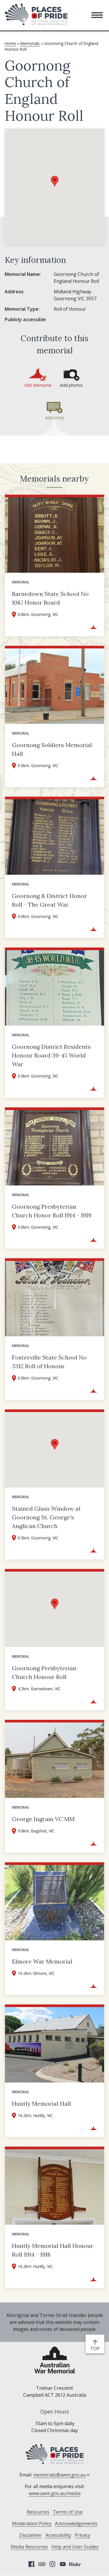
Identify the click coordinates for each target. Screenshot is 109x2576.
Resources (38, 2512)
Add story (54, 418)
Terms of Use (68, 2512)
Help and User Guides (75, 2547)
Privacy (82, 2535)
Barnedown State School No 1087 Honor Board (50, 598)
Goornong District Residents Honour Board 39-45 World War (51, 1055)
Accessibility (58, 2535)
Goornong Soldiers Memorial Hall (52, 749)
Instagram (52, 2564)
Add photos (71, 385)
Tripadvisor (42, 2564)
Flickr (76, 2564)
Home (10, 43)
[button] (97, 15)
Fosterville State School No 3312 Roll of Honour (49, 1362)
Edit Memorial (38, 385)
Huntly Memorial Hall (41, 2104)
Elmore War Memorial (42, 1961)
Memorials (30, 43)
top (96, 2349)
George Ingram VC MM (43, 1819)
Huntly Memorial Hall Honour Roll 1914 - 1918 (53, 2250)
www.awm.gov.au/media (55, 2493)
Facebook (31, 2564)
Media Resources (29, 2547)
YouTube (63, 2564)
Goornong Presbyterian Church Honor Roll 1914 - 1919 (52, 1211)
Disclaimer (31, 2535)
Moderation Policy (32, 2523)
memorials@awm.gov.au (59, 2475)
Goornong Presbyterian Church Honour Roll (44, 1672)
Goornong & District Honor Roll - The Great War (49, 900)
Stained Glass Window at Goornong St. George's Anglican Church (46, 1517)
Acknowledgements (76, 2523)
